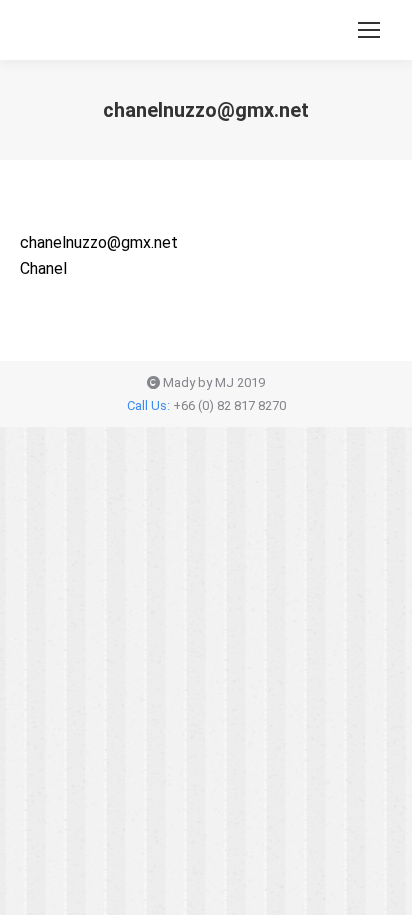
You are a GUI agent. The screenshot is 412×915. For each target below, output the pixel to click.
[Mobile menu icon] (369, 30)
